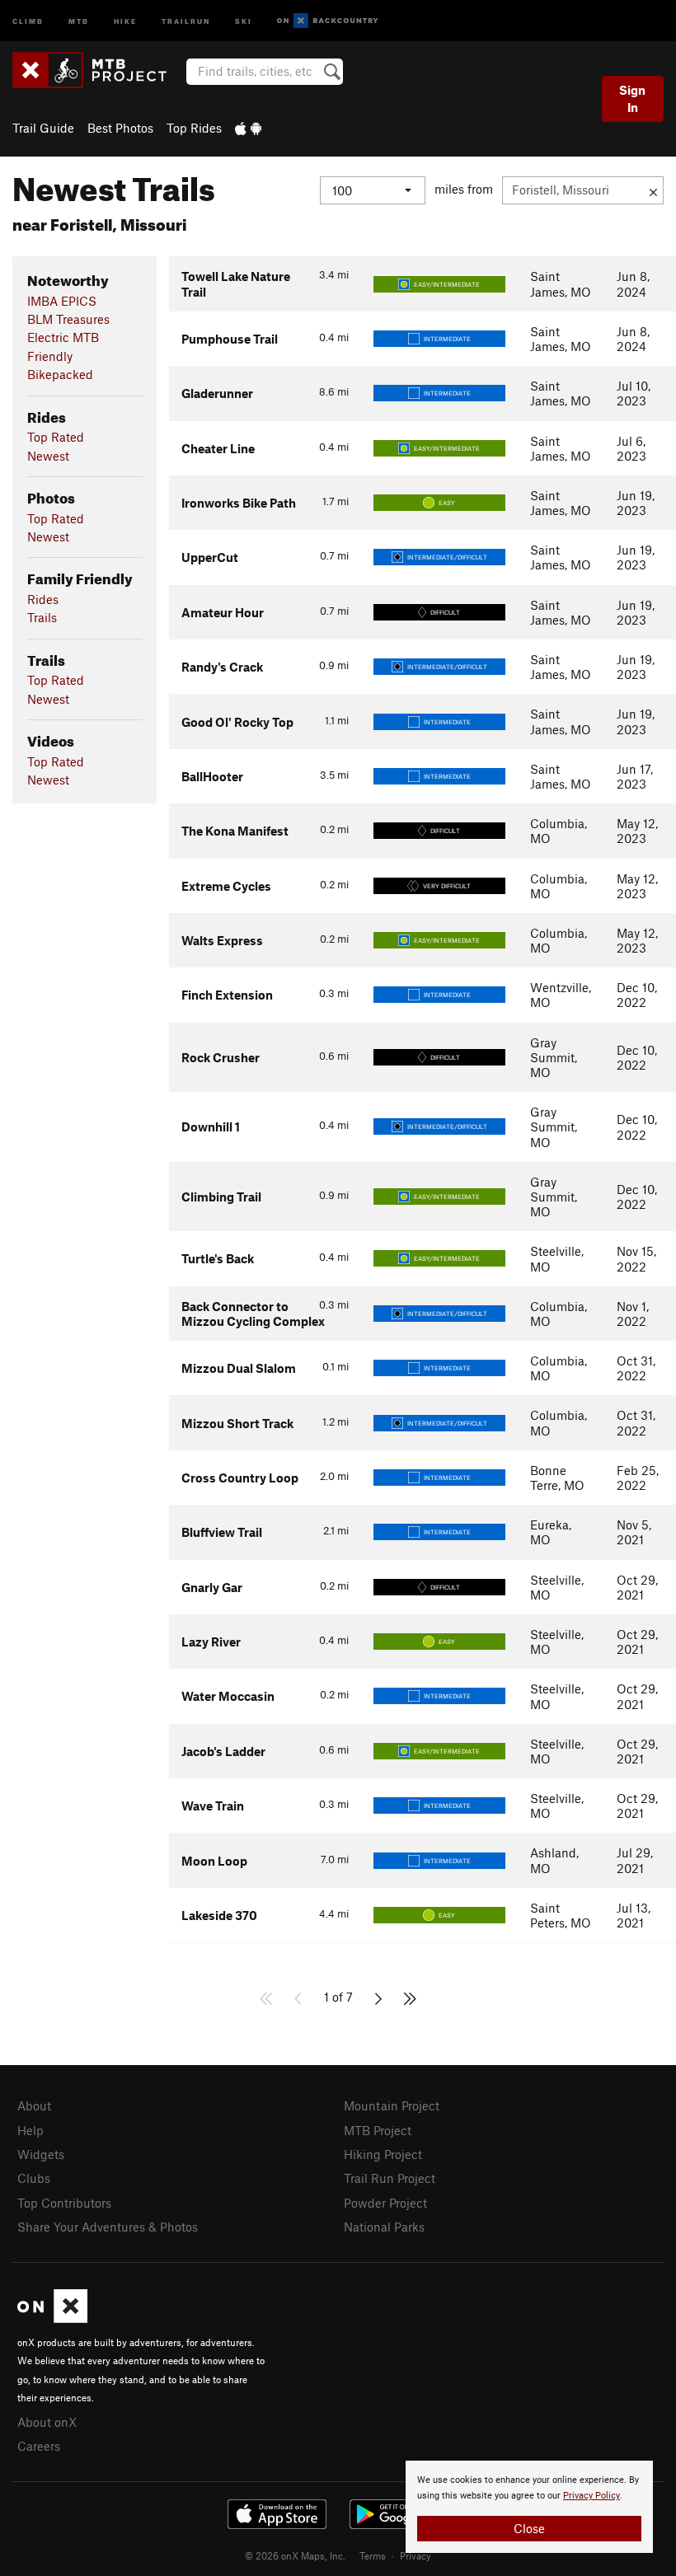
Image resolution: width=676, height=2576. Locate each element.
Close (529, 2528)
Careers (39, 2446)
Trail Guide (43, 128)
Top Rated (56, 437)
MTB (79, 20)
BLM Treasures (68, 319)
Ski (244, 20)
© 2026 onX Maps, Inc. (295, 2555)
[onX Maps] (52, 2318)
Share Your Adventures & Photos (108, 2227)
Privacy (415, 2555)
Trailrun (186, 20)
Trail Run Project (390, 2178)
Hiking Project (383, 2154)
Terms (373, 2555)
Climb (28, 20)
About (34, 2105)
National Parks (384, 2227)
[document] (529, 2507)
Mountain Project (392, 2105)
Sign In (632, 98)
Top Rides (194, 128)
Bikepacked (60, 374)
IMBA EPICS (62, 301)
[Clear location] (653, 190)
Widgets (41, 2154)
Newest (48, 456)
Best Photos (120, 128)
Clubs (34, 2178)
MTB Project (378, 2130)
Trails (42, 617)
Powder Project (385, 2203)
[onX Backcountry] (328, 21)
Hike (125, 20)
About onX (47, 2422)
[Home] (98, 70)
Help (31, 2130)
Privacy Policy (591, 2496)
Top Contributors (64, 2203)
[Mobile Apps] (248, 128)
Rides (43, 599)
